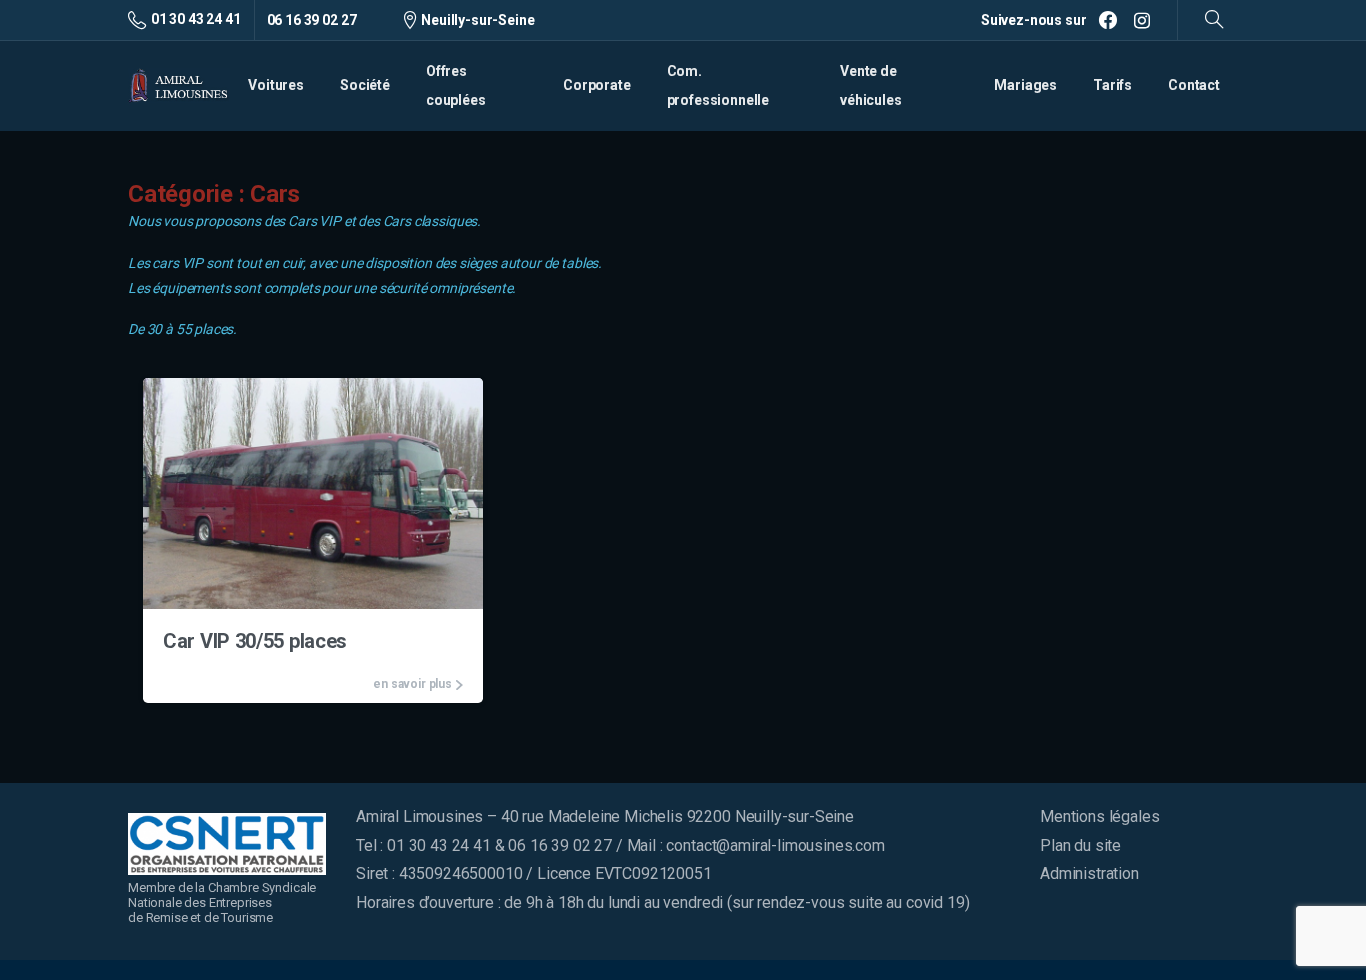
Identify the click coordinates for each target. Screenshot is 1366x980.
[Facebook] (1108, 20)
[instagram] (1142, 20)
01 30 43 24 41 (196, 19)
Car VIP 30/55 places (255, 641)
